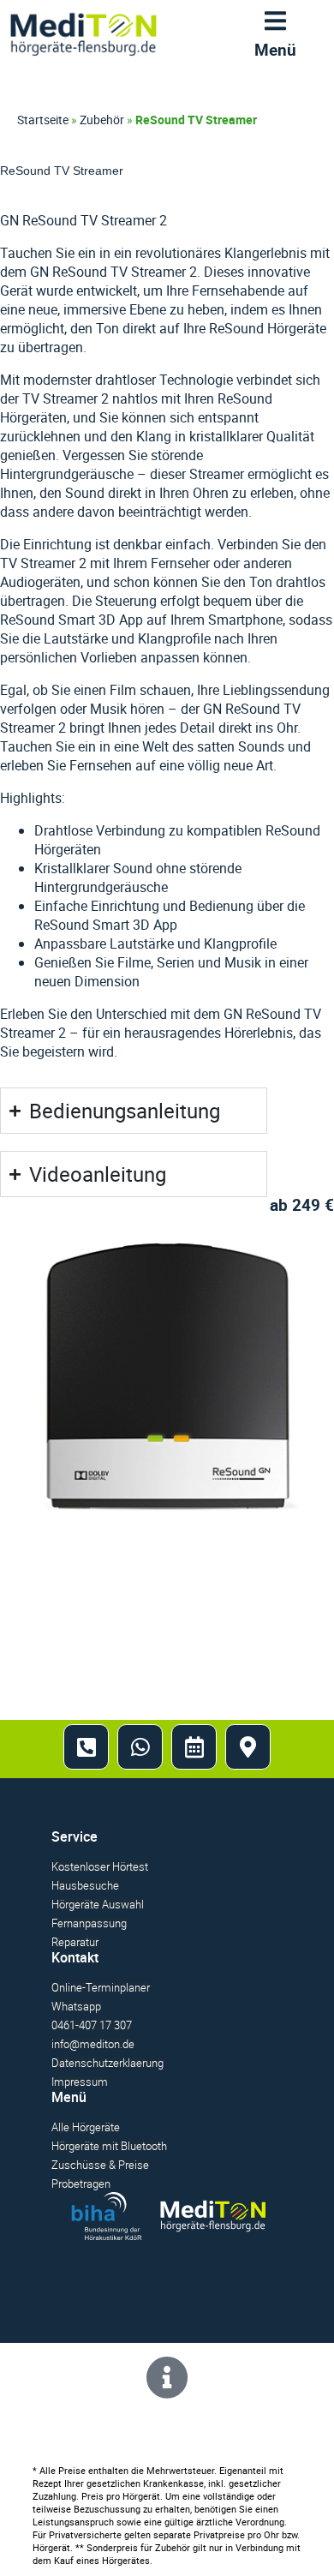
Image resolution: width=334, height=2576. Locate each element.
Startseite (43, 120)
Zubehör (102, 120)
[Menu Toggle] (275, 25)
